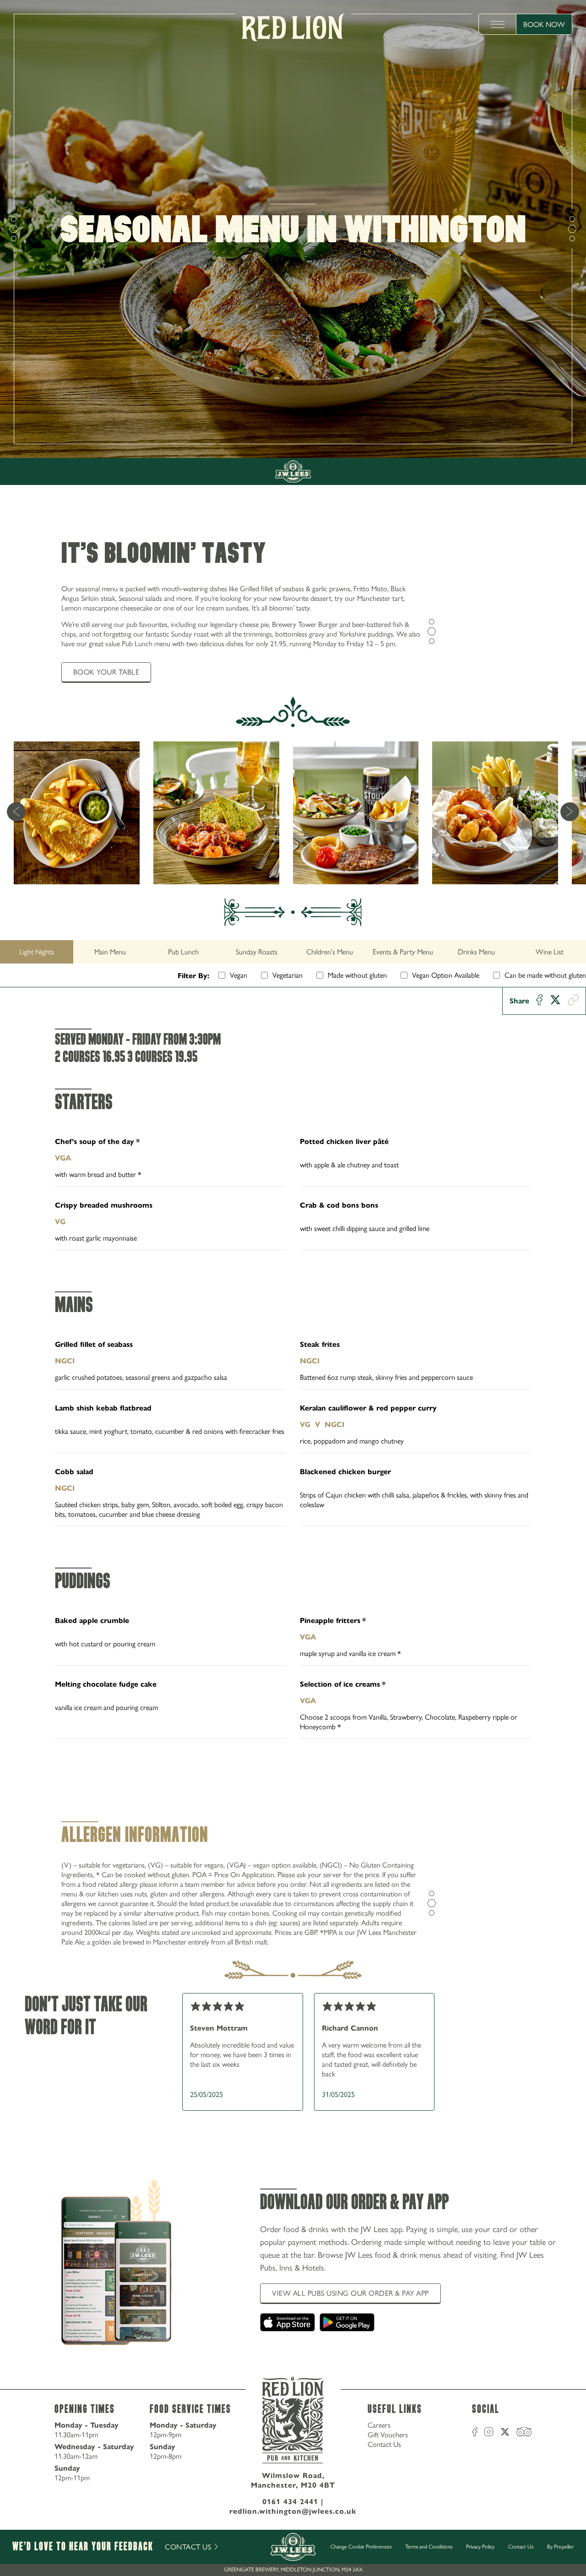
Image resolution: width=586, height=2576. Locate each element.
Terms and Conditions (429, 2547)
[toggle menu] (498, 24)
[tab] (37, 952)
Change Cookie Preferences (361, 2547)
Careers (379, 2425)
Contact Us (384, 2444)
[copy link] (573, 1001)
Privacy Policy (480, 2547)
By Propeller (560, 2547)
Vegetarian (288, 975)
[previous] (16, 813)
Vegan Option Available (446, 975)
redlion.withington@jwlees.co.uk (293, 2511)
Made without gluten (357, 975)
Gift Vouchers (388, 2435)
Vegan (239, 975)
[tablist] (293, 952)
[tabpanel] (293, 1379)
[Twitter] (555, 1001)
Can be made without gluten (545, 975)
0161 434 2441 (290, 2502)
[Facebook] (540, 1001)
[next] (570, 813)
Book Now (544, 25)
